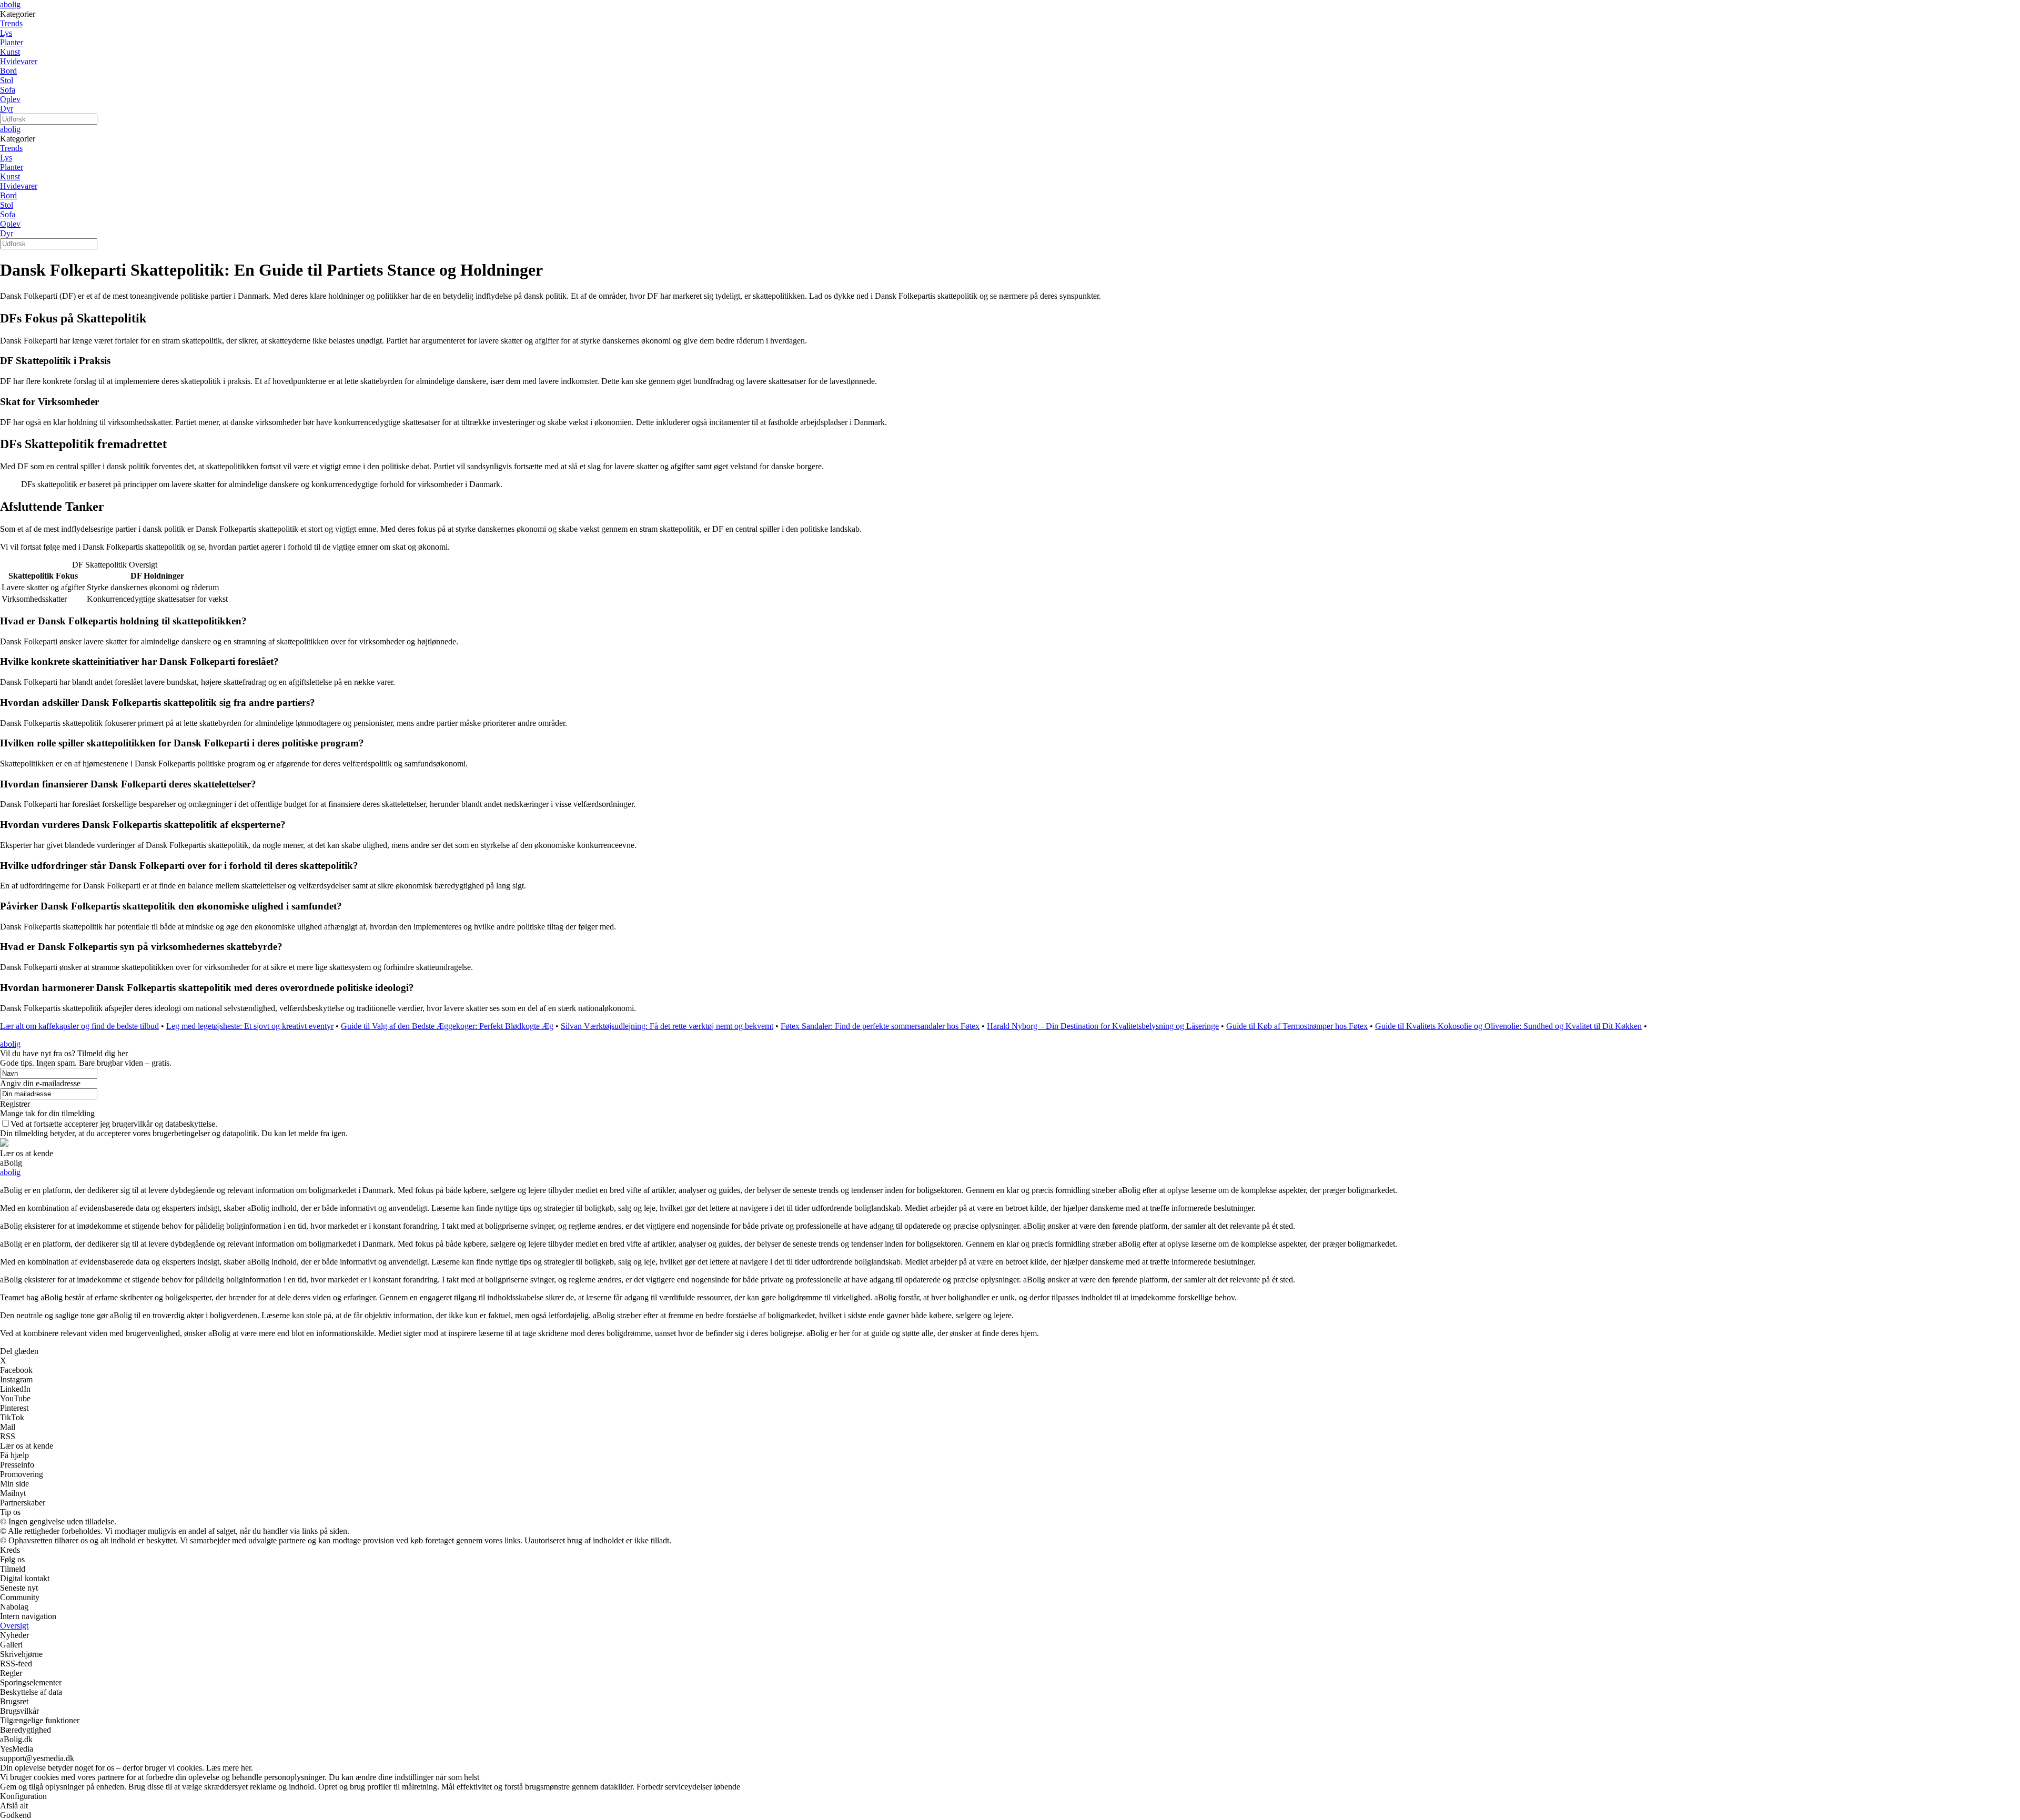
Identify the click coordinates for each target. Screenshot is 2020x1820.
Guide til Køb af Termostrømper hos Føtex (1297, 1026)
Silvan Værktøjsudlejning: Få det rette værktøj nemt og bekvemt (667, 1026)
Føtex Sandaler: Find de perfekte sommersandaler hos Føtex (880, 1026)
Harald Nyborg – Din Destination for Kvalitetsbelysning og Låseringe (1103, 1026)
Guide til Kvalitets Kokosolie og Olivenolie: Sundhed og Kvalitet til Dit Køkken (1508, 1026)
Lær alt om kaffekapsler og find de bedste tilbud (79, 1026)
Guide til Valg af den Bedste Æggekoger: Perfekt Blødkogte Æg (447, 1026)
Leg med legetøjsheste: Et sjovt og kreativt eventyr (250, 1026)
